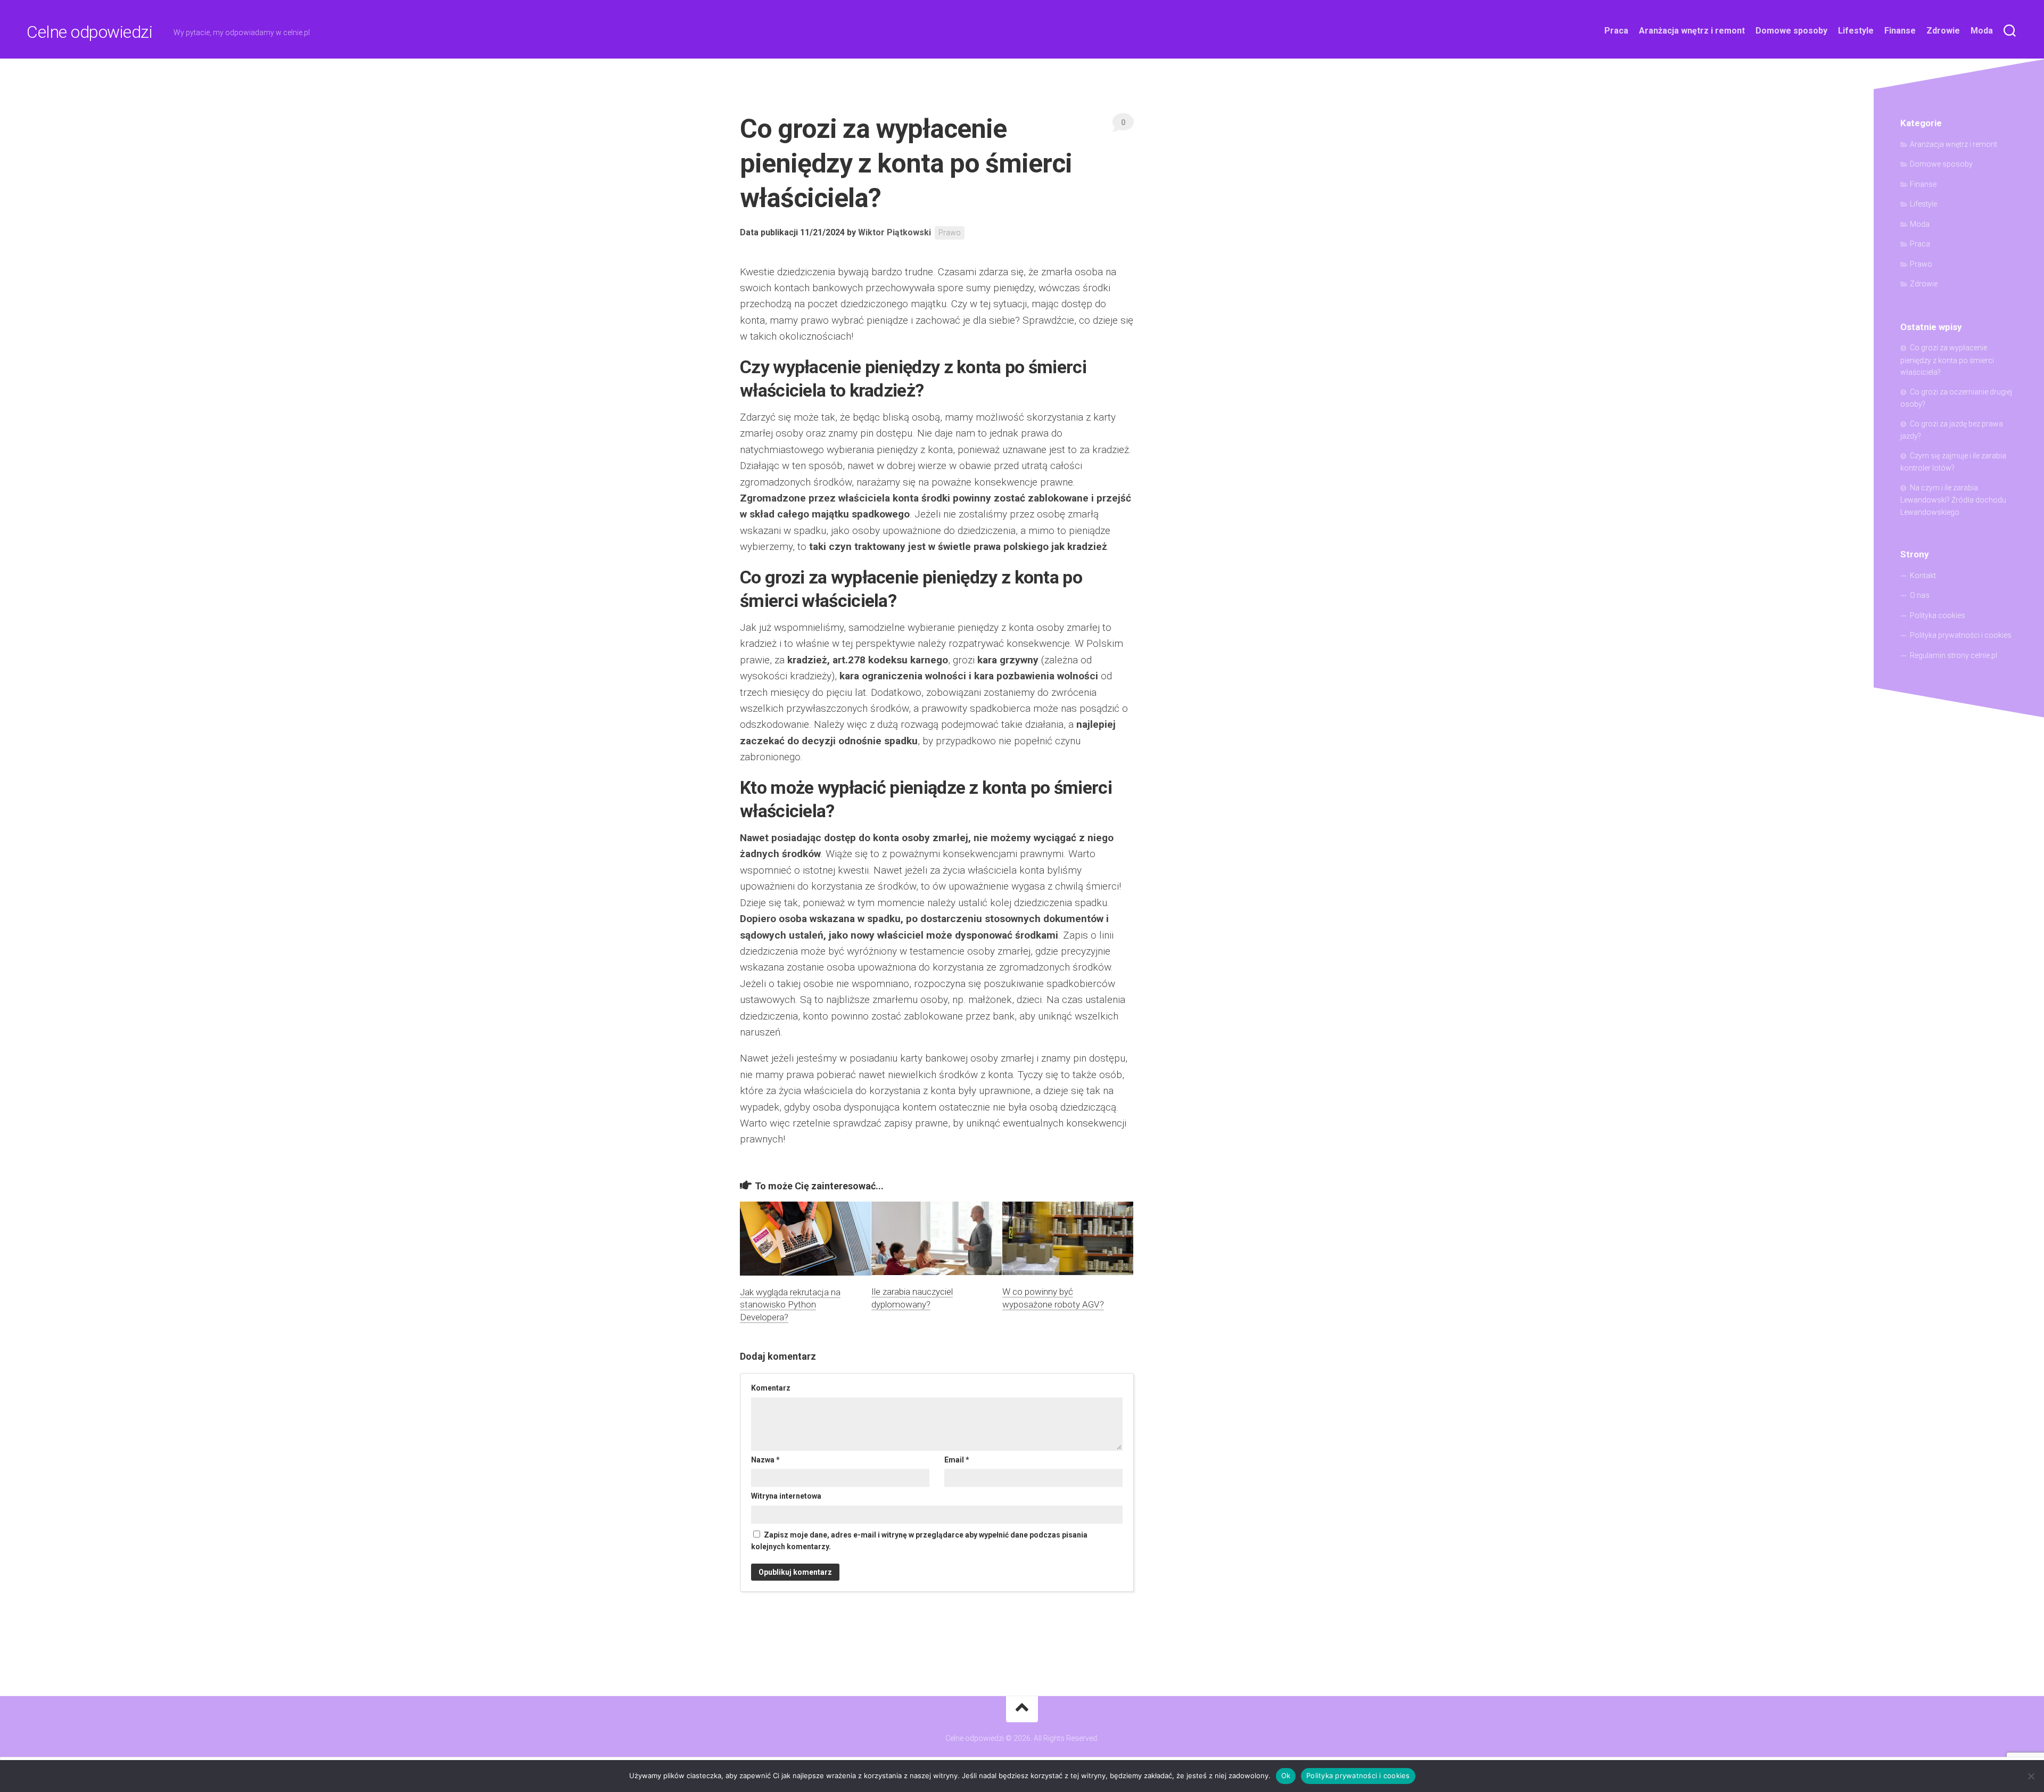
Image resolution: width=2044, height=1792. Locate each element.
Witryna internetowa (786, 1496)
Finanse (1900, 31)
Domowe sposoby (1791, 31)
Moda (1982, 31)
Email (957, 1460)
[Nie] (2031, 1776)
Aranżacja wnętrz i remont (1692, 31)
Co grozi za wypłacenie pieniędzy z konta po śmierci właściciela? (1947, 360)
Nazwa (765, 1460)
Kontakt (1923, 576)
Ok (1286, 1775)
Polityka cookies (1938, 615)
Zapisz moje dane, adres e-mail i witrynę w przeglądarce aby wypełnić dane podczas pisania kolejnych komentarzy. (919, 1541)
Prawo (950, 233)
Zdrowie (1943, 31)
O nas (1920, 595)
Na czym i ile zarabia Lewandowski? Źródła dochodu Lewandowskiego (1953, 500)
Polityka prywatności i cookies (1961, 635)
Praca (1616, 31)
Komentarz (771, 1388)
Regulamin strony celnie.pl (1954, 655)
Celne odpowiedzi (89, 32)
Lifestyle (1856, 31)
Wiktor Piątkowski (895, 232)
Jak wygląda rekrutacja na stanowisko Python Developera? (790, 1305)
